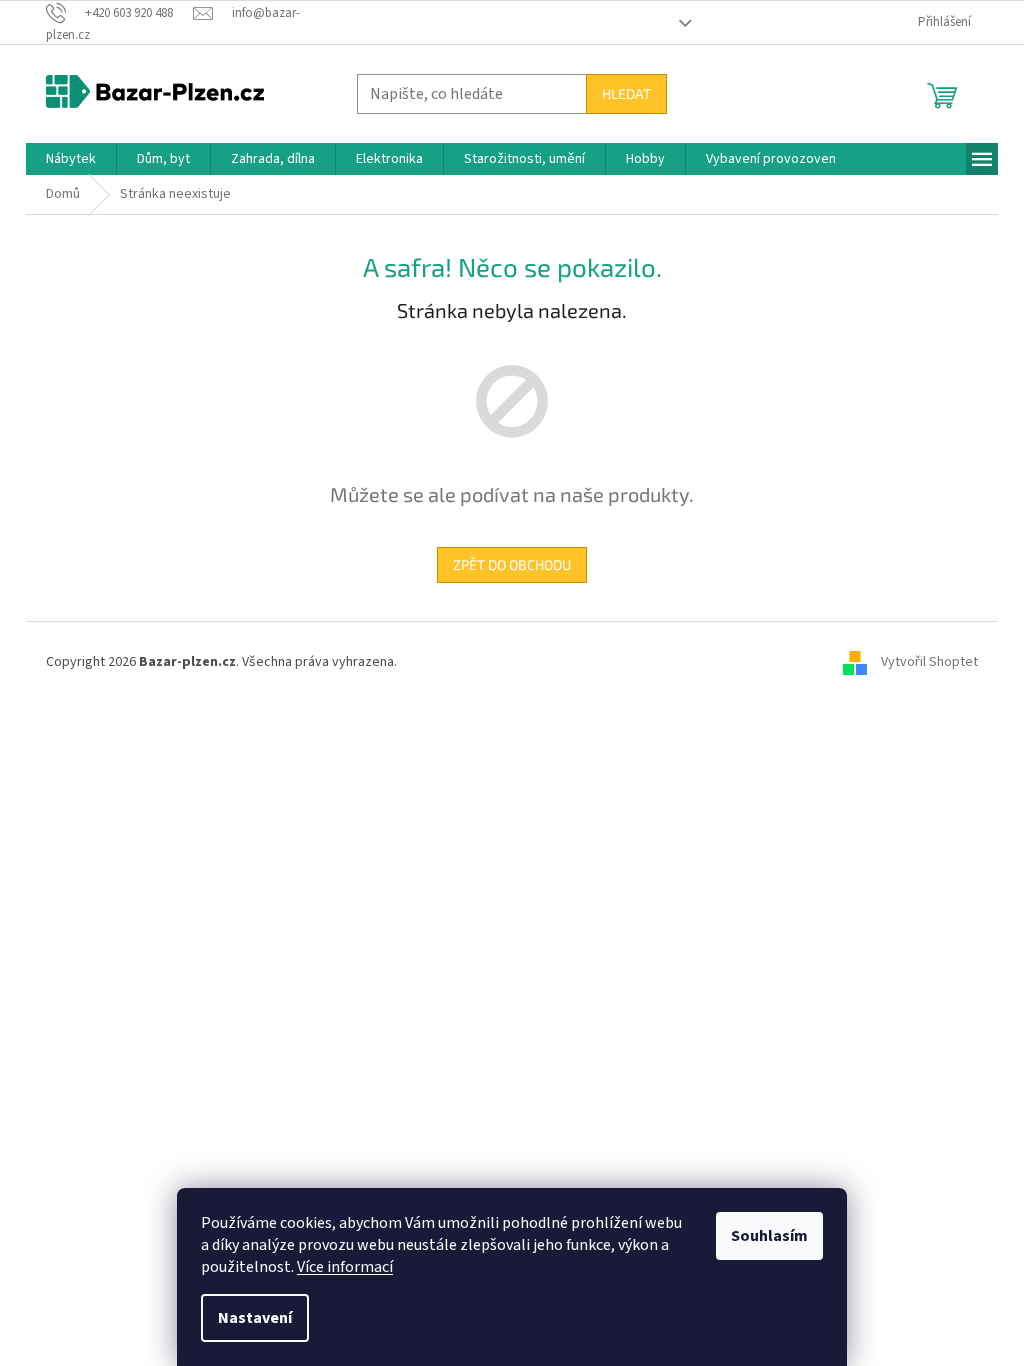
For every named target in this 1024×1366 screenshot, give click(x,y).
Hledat (626, 93)
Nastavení (255, 1318)
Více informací (345, 1267)
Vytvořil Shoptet (929, 662)
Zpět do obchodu (512, 564)
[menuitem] (71, 159)
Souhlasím (769, 1236)
